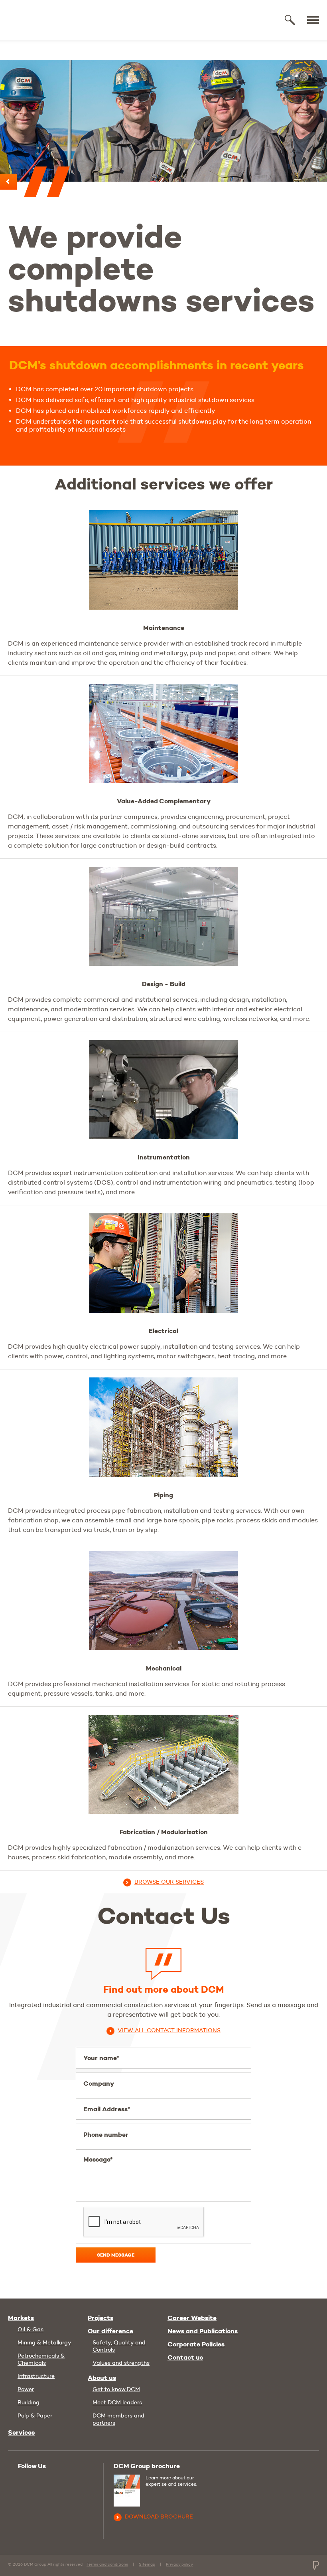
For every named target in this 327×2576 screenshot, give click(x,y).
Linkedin (42, 2481)
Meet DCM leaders (117, 2402)
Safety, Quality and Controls (119, 2346)
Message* (98, 2159)
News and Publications (203, 2331)
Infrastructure (36, 2376)
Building (29, 2402)
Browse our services (169, 1882)
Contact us (185, 2358)
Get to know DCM (116, 2389)
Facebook (59, 2481)
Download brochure (159, 2517)
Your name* (101, 2058)
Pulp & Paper (35, 2415)
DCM (37, 20)
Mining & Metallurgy (44, 2342)
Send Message (116, 2255)
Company (99, 2084)
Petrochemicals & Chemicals (41, 2359)
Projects (100, 2318)
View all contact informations (169, 2030)
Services (21, 2433)
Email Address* (107, 2109)
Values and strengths (121, 2363)
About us (102, 2378)
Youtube (25, 2480)
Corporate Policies (196, 2344)
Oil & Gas (31, 2329)
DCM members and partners (118, 2419)
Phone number (106, 2135)
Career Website (192, 2318)
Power (26, 2389)
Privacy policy (179, 2564)
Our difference (110, 2331)
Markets (21, 2318)
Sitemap (147, 2564)
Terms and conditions (107, 2564)
